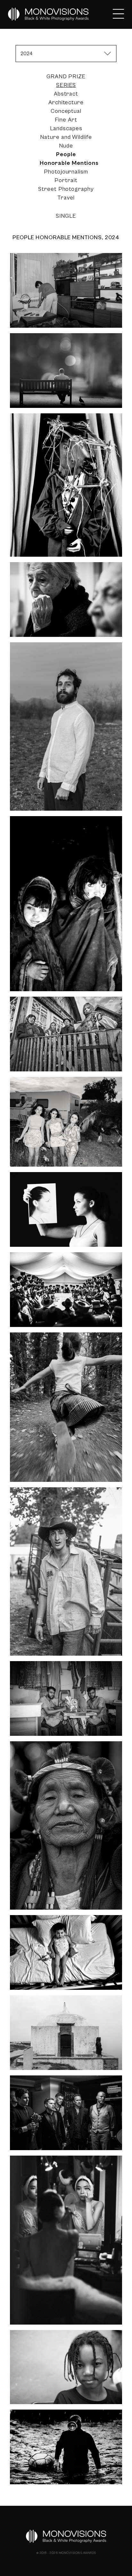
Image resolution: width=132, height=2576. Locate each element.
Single (66, 216)
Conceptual (66, 111)
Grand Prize (66, 76)
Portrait (66, 180)
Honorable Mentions (69, 163)
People (66, 154)
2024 (27, 54)
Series (66, 85)
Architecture (66, 102)
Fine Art (66, 120)
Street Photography (66, 189)
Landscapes (66, 128)
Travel (66, 198)
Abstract (66, 94)
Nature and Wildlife (66, 137)
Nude (66, 146)
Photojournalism (66, 172)
